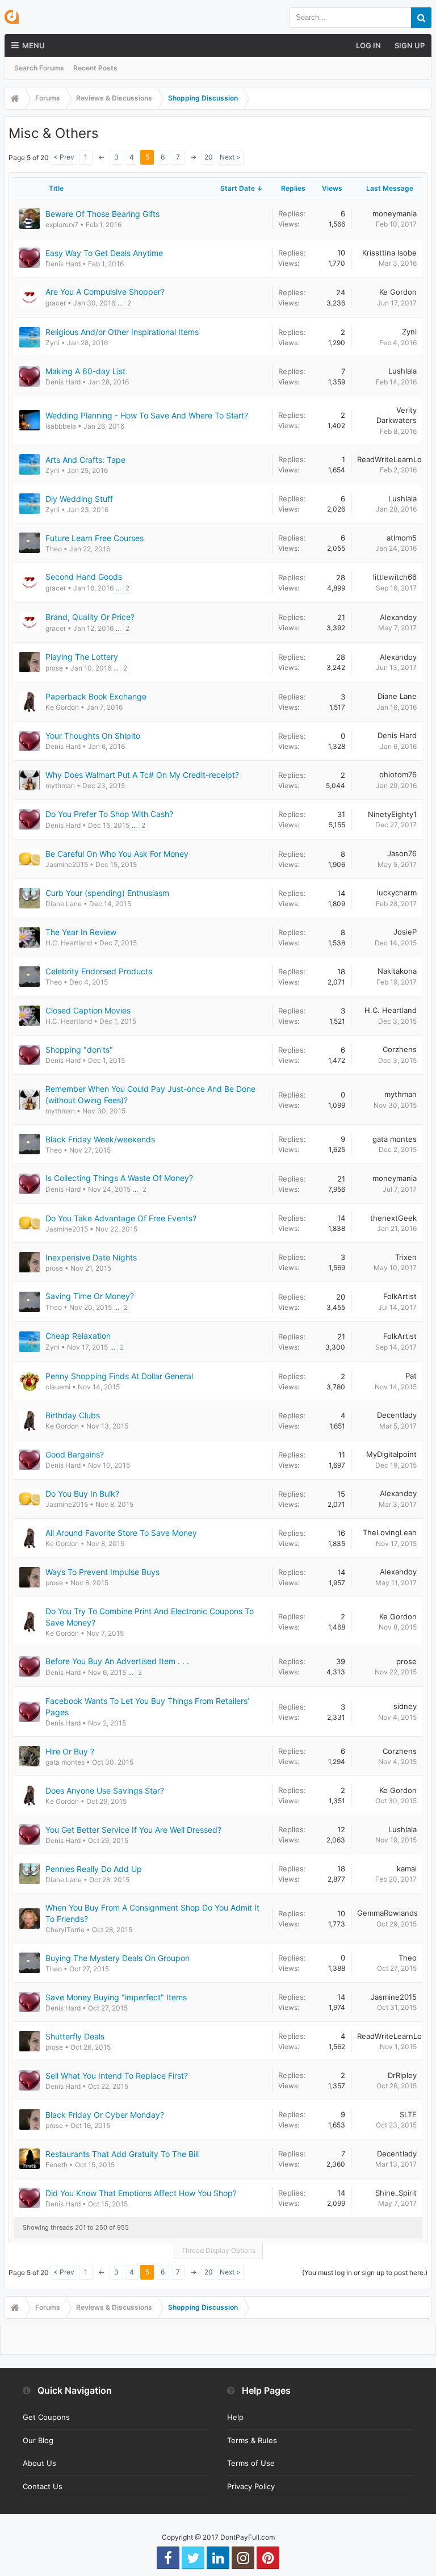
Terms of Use (251, 2463)
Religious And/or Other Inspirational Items (122, 332)
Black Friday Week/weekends (100, 1139)
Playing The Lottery (82, 657)
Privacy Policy (251, 2486)
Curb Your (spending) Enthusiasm (107, 893)
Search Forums (39, 68)
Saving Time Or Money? (90, 1296)
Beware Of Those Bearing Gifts (102, 214)
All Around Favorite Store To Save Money (121, 1533)
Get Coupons (46, 2417)
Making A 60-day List (85, 371)
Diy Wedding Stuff (79, 499)
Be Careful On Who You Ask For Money (117, 854)
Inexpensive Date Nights (91, 1257)
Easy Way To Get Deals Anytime (104, 253)
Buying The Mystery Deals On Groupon (118, 1958)
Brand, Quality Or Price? (90, 617)
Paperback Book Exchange (96, 696)
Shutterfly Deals (75, 2036)
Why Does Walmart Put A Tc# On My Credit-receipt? (142, 775)
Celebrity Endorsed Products (99, 971)
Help (235, 2417)
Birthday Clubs (73, 1415)
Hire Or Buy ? (70, 1751)
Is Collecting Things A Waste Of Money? (119, 1178)
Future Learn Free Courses (95, 538)
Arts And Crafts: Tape (85, 460)
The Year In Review (81, 932)
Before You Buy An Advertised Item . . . (117, 1661)
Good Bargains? (75, 1454)
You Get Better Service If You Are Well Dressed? (133, 1830)
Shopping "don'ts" (79, 1050)
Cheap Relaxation (78, 1336)
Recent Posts (95, 68)
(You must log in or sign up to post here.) (365, 2273)
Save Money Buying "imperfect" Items (116, 1997)
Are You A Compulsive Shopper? (105, 292)
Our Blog (38, 2440)
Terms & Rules (252, 2440)
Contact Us (43, 2486)
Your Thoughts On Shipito (93, 736)
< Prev (64, 157)
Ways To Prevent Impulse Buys (102, 1572)
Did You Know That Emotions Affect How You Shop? (141, 2193)
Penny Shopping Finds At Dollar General (119, 1376)
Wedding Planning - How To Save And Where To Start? (147, 415)
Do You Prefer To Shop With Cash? (109, 814)
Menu (33, 45)
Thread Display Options (218, 2250)
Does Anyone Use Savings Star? (105, 1790)
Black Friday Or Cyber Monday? (105, 2115)
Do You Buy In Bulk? (82, 1494)
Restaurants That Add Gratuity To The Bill (122, 2154)
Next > (230, 157)
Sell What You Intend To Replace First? (117, 2076)
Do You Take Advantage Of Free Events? (121, 1218)
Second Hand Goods (84, 577)
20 (209, 157)
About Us (39, 2463)
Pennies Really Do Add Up (94, 1869)
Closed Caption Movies (88, 1010)
